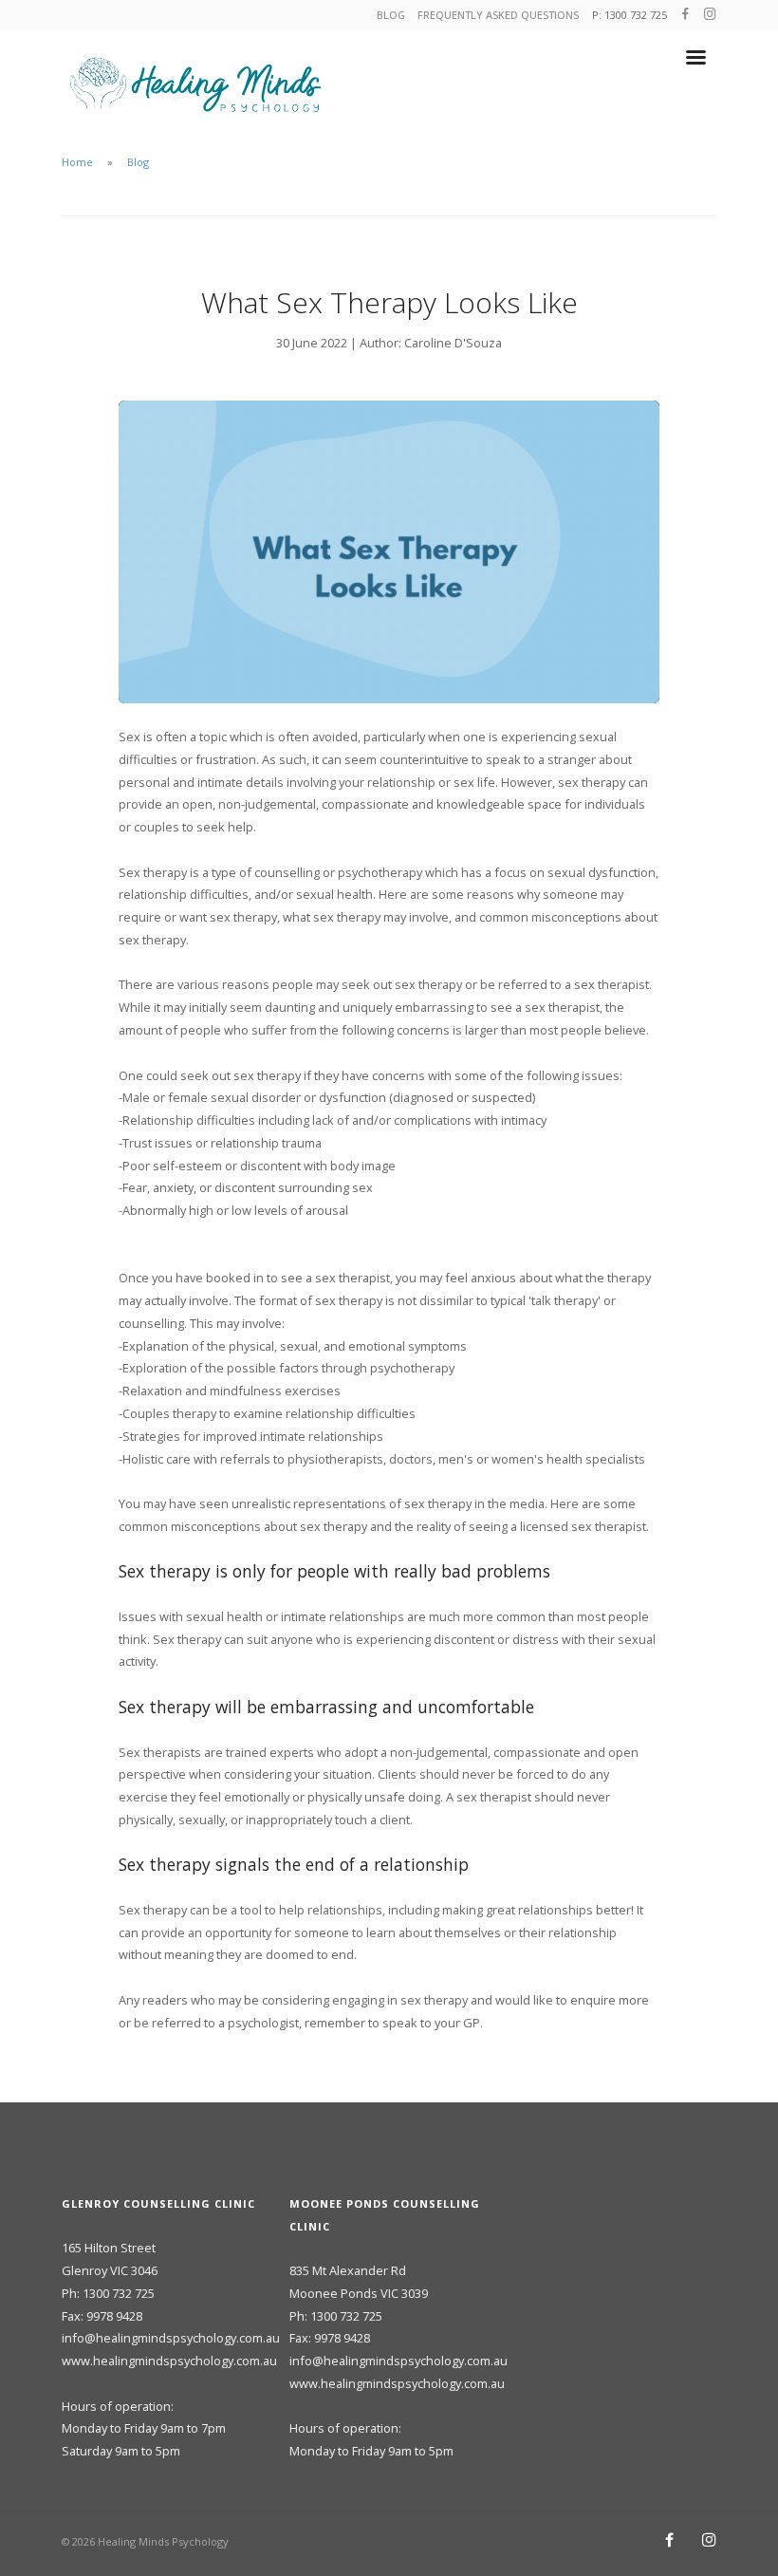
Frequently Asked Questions (498, 15)
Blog (391, 15)
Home (77, 162)
